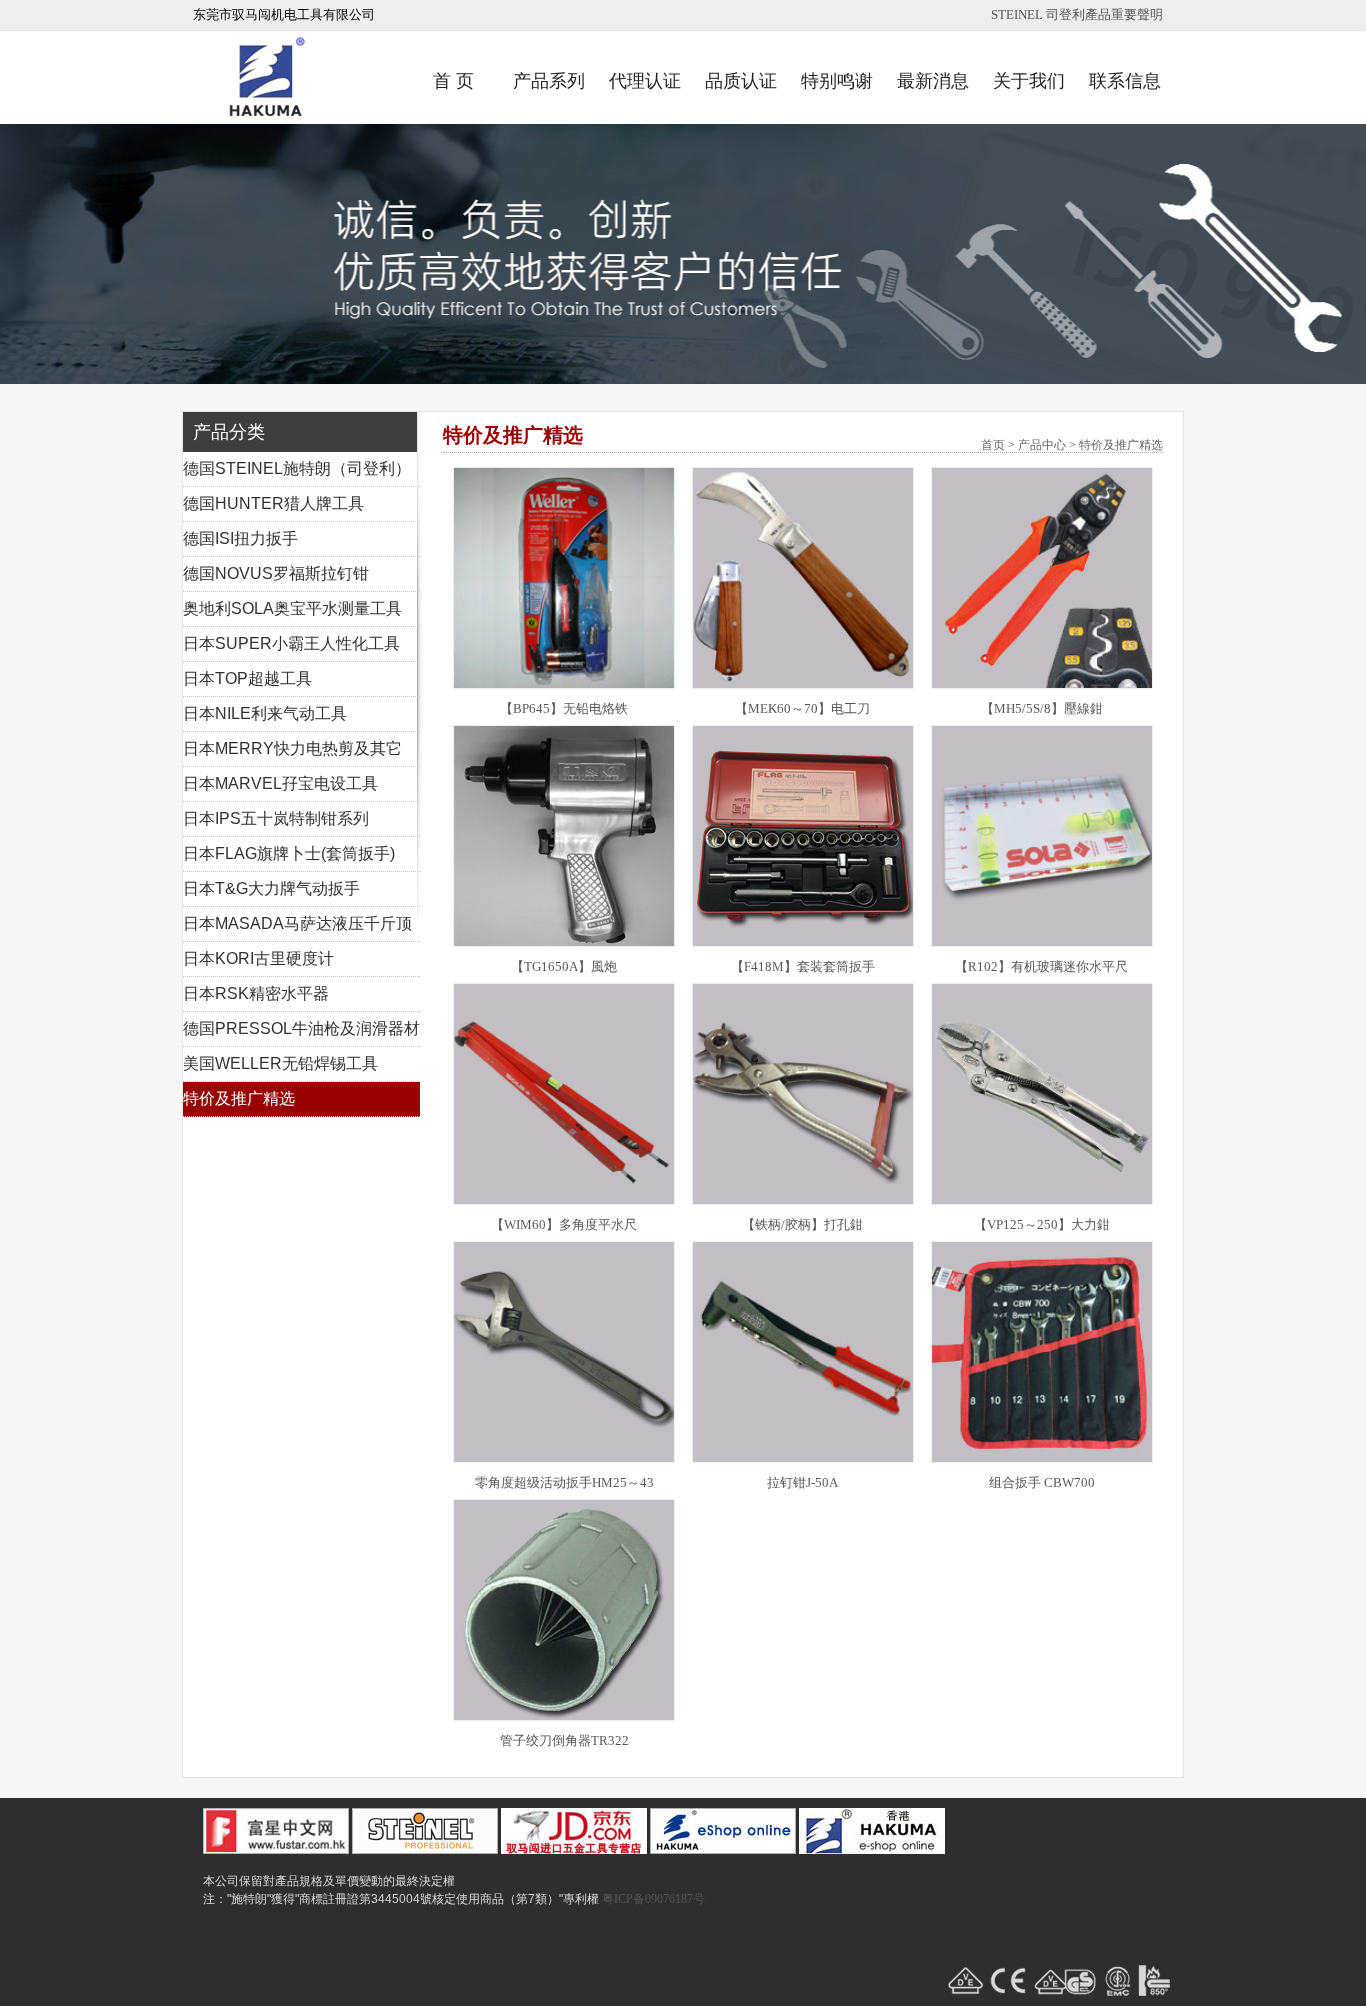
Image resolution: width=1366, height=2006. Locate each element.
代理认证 (645, 81)
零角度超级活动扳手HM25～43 (564, 1482)
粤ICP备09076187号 (653, 1899)
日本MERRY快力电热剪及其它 (292, 748)
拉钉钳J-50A (802, 1482)
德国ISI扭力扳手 (240, 538)
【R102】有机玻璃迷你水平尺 (1041, 966)
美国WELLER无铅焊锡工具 (280, 1063)
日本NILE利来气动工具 (265, 713)
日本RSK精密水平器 (256, 993)
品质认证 (741, 81)
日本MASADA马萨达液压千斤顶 (297, 923)
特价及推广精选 (239, 1098)
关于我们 (1029, 81)
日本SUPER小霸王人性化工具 (291, 643)
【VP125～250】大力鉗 (1042, 1224)
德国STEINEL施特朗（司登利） (297, 468)
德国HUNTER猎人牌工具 (273, 503)
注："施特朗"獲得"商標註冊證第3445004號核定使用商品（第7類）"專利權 (401, 1899)
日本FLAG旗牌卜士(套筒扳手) (289, 853)
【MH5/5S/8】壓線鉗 (1042, 708)
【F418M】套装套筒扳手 (803, 966)
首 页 (453, 81)
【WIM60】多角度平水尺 (564, 1224)
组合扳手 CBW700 (1042, 1482)
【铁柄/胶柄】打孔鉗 (802, 1224)
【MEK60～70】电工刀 (802, 708)
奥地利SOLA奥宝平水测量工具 (292, 608)
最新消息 (933, 81)
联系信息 (1125, 81)
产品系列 (549, 81)
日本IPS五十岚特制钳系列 (276, 818)
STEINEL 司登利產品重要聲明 (1077, 14)
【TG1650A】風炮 (564, 966)
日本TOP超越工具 (247, 678)
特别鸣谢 (837, 81)
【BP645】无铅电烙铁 (564, 708)
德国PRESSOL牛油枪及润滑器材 (301, 1028)
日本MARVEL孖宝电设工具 (280, 783)
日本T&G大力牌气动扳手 (271, 888)
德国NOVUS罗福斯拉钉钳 (276, 573)
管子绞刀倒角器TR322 (564, 1740)
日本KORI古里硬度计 (258, 958)
